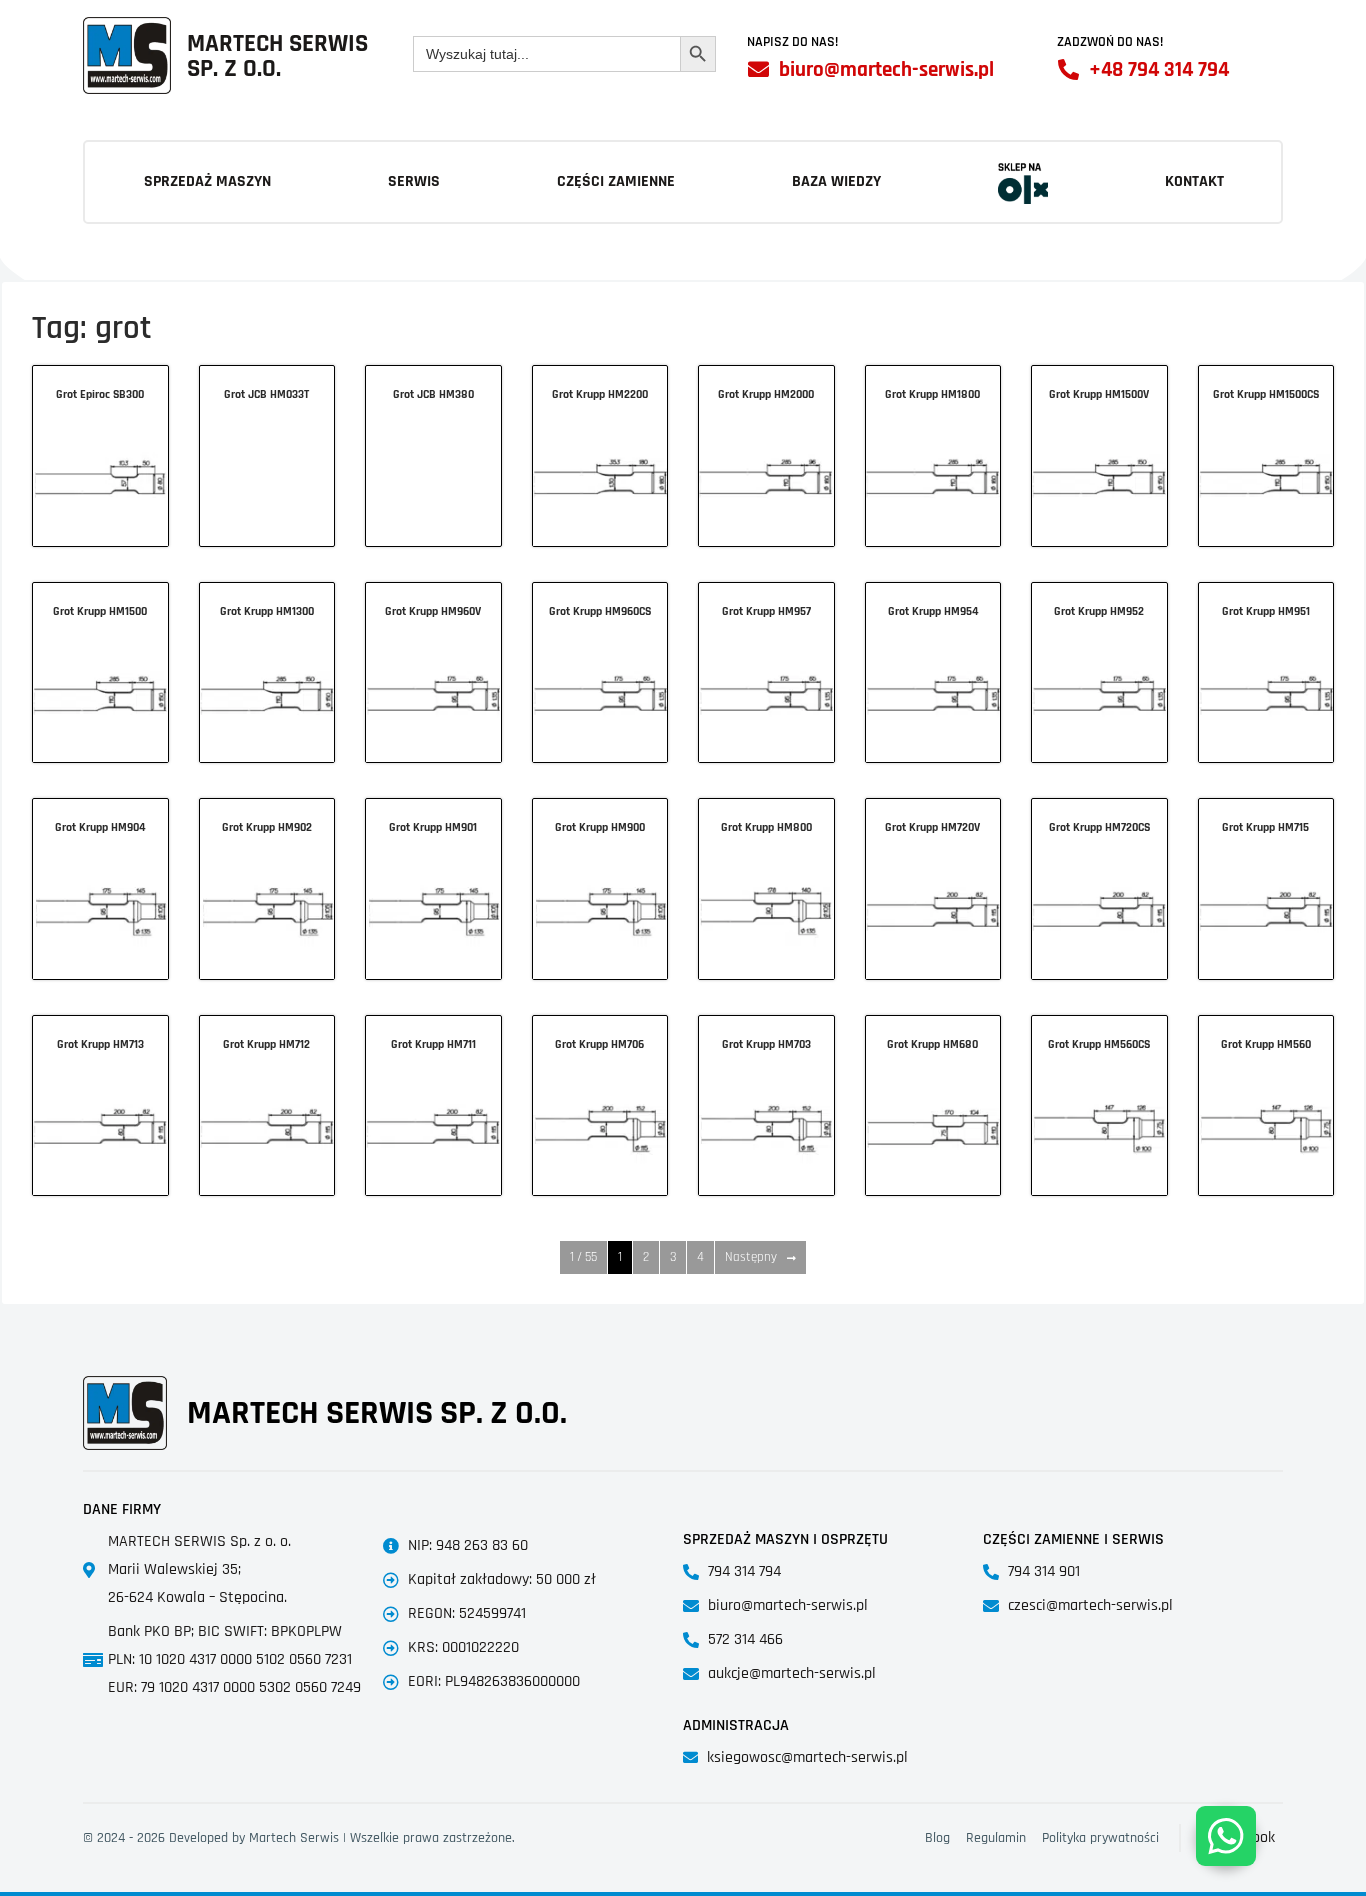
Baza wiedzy (836, 181)
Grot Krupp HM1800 (932, 394)
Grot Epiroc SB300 (100, 394)
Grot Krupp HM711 (433, 1044)
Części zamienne (616, 181)
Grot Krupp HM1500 (100, 611)
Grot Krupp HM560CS (1099, 1044)
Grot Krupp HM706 (599, 1044)
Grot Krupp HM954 (933, 611)
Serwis (414, 181)
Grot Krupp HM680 (932, 1044)
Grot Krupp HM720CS (1099, 827)
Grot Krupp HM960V (433, 611)
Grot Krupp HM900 (600, 827)
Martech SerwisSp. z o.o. (277, 56)
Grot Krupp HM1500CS (1266, 394)
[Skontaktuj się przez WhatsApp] (1226, 1836)
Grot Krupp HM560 (1266, 1044)
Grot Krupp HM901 (433, 827)
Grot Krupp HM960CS (600, 611)
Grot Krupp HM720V (932, 827)
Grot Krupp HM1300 (267, 611)
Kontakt (1194, 181)
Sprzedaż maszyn (207, 181)
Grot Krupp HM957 (766, 611)
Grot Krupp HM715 (1265, 827)
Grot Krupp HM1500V (1099, 394)
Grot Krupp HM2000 (766, 394)
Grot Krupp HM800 (766, 827)
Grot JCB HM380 (433, 394)
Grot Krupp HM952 (1099, 611)
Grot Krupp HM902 (267, 827)
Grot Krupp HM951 (1266, 611)
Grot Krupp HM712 (266, 1044)
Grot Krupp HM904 (100, 827)
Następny (751, 1257)
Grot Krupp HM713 (100, 1044)
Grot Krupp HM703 (766, 1044)
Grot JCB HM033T (266, 394)
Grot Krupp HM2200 (600, 394)
